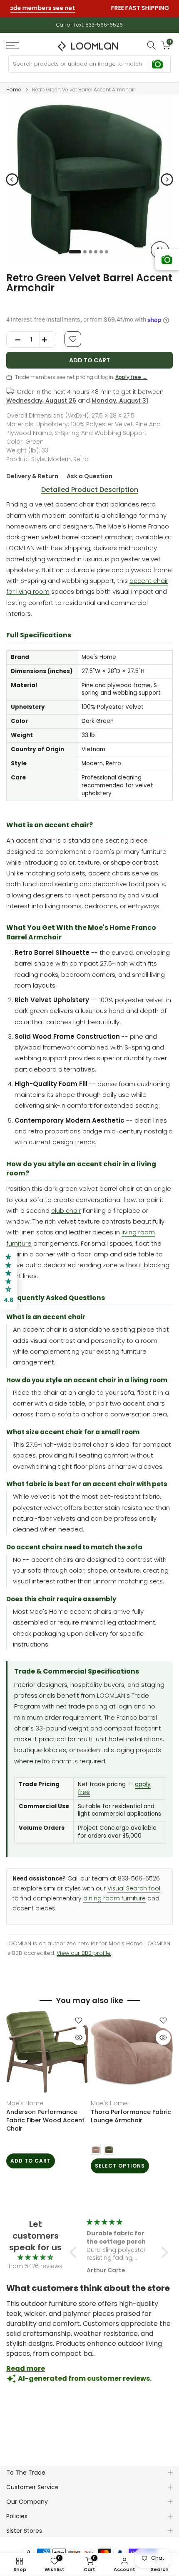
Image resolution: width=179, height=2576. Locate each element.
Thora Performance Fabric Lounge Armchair (131, 2116)
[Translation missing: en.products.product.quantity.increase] (47, 340)
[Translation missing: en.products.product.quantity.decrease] (15, 340)
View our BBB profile (84, 1953)
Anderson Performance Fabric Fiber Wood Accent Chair (45, 2120)
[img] (35, 2258)
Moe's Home (25, 2103)
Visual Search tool (134, 1889)
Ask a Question (89, 476)
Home (14, 90)
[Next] (167, 179)
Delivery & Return (32, 476)
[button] (75, 2252)
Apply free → (131, 377)
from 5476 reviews (36, 2266)
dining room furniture (114, 1899)
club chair (66, 1211)
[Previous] (12, 179)
